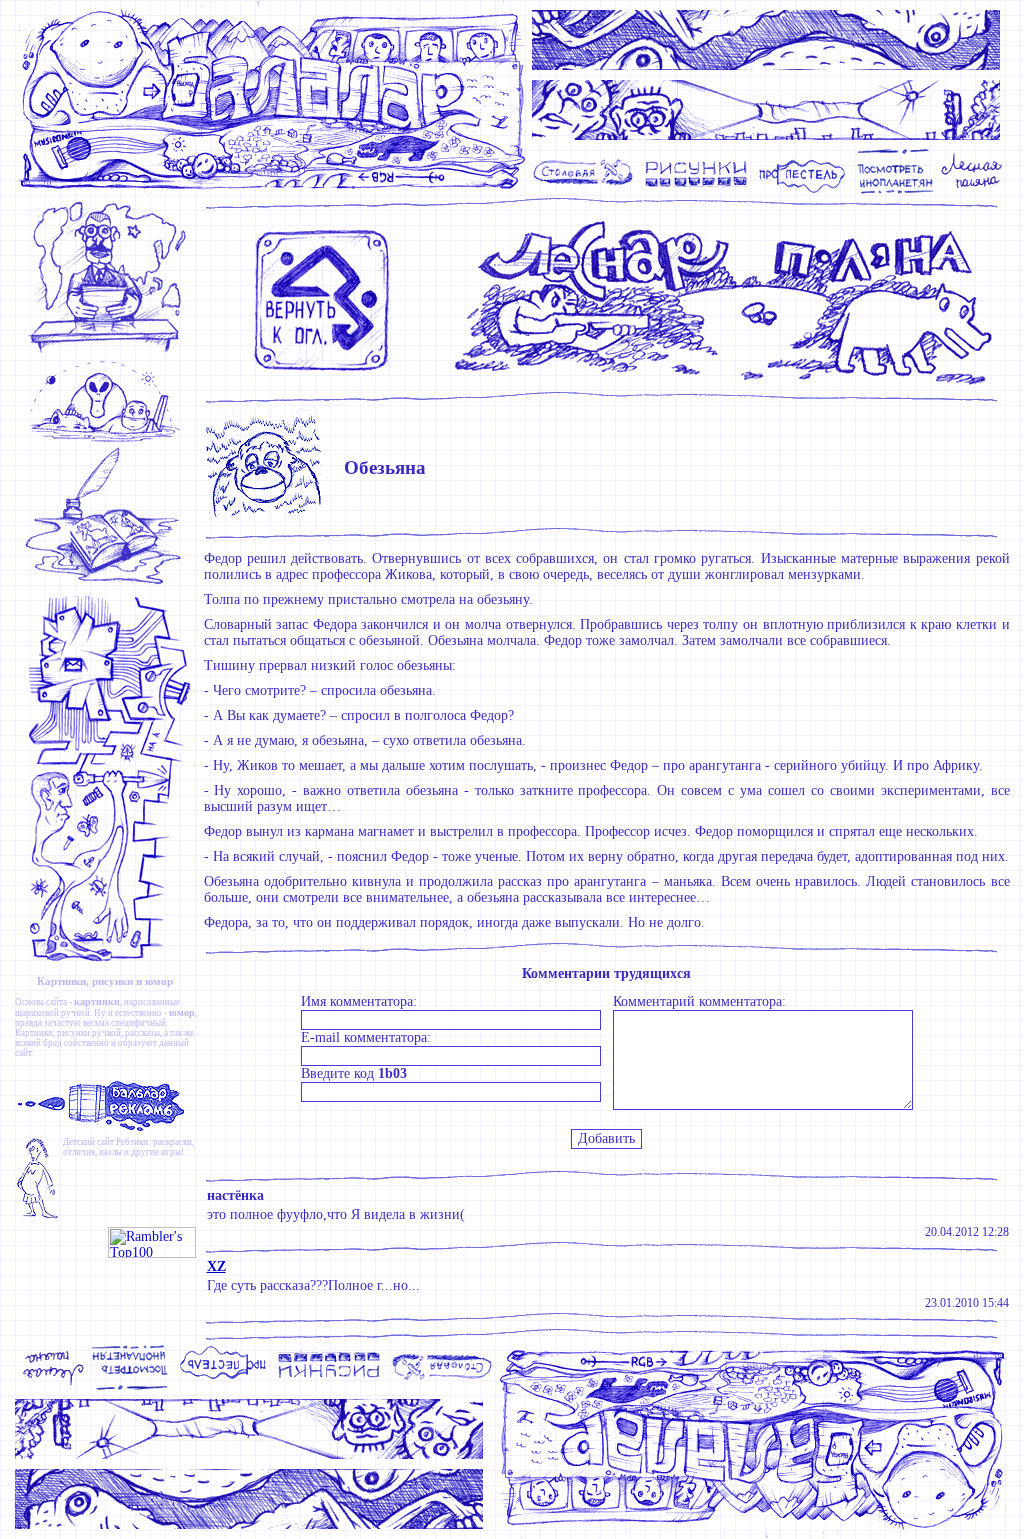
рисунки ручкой (89, 1033)
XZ (216, 1266)
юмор (182, 1012)
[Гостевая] (109, 584)
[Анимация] (802, 191)
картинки (97, 1001)
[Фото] (895, 191)
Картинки (34, 1033)
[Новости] (109, 351)
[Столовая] (586, 191)
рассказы (142, 1033)
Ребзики (132, 1142)
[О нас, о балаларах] (109, 440)
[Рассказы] (974, 191)
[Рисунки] (696, 191)
